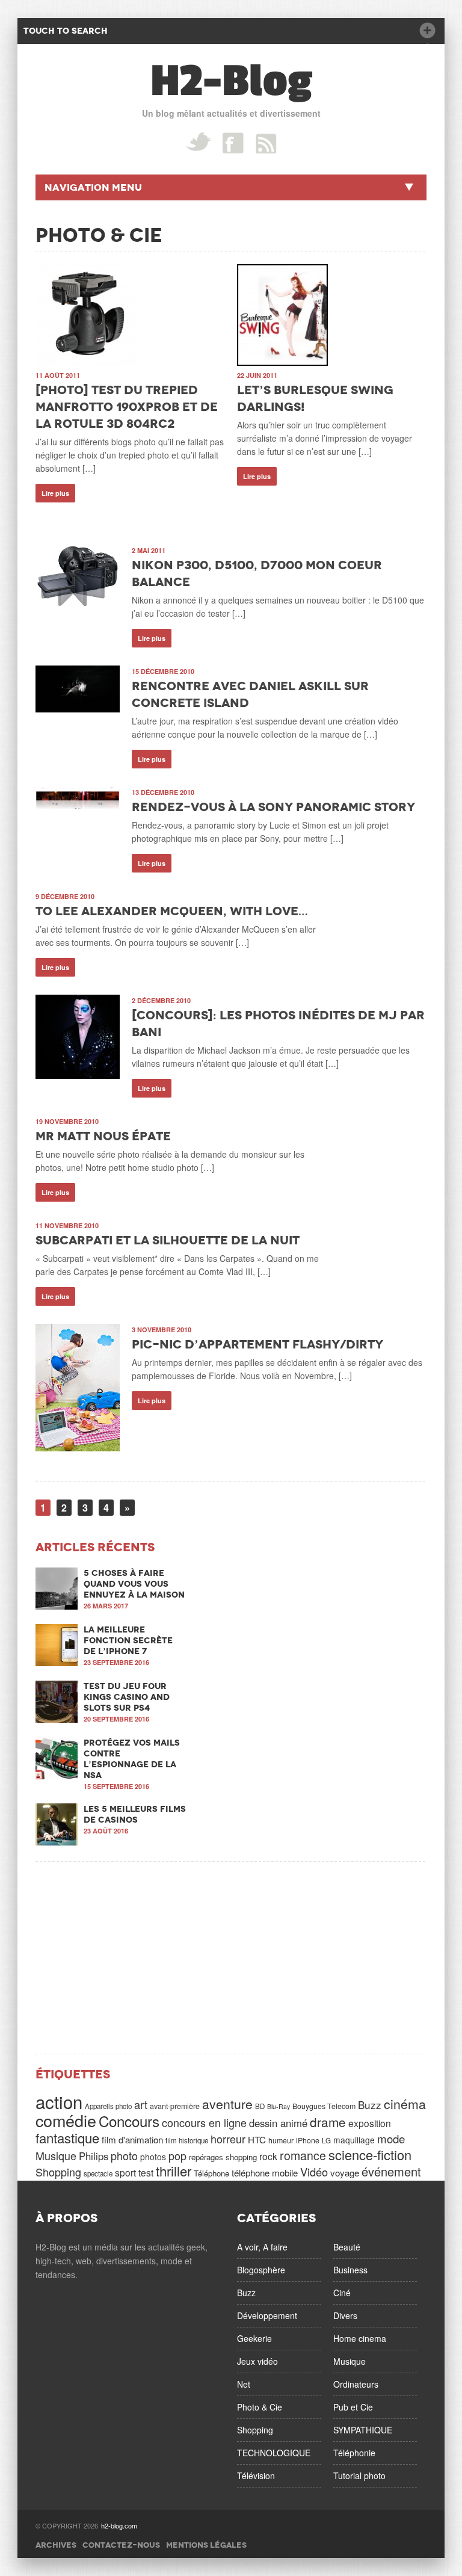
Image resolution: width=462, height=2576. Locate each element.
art (141, 2104)
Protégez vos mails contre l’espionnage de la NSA (132, 1759)
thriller (174, 2170)
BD (260, 2106)
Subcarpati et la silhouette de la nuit (168, 1240)
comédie (66, 2120)
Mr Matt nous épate (103, 1136)
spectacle (98, 2173)
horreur (228, 2139)
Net (244, 2384)
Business (350, 2270)
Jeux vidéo (257, 2361)
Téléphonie (354, 2453)
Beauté (347, 2247)
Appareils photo (108, 2106)
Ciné (342, 2293)
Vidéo (314, 2172)
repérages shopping (223, 2157)
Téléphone (211, 2173)
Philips (94, 2156)
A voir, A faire (262, 2247)
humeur (281, 2140)
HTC (257, 2139)
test (146, 2172)
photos (153, 2157)
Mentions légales (206, 2545)
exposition (370, 2123)
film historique (187, 2140)
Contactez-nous (121, 2545)
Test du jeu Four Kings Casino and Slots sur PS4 (127, 1697)
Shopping (58, 2172)
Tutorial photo (359, 2476)
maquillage (354, 2140)
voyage (345, 2173)
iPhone (308, 2140)
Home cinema (360, 2338)
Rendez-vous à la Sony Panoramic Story (273, 807)
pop (177, 2155)
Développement (267, 2315)
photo (124, 2155)
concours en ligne (204, 2122)
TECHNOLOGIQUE (274, 2453)
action (59, 2101)
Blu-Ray (279, 2106)
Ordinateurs (356, 2384)
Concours (129, 2121)
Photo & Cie (260, 2407)
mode (391, 2139)
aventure (227, 2104)
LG (326, 2140)
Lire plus (55, 493)
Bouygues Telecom (324, 2106)
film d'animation (132, 2139)
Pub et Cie (353, 2407)
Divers (345, 2315)
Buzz (370, 2105)
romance (303, 2155)
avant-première (175, 2106)
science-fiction (370, 2154)
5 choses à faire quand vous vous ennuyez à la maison (134, 1584)
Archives (56, 2545)
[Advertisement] (231, 1957)
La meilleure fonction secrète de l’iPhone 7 (128, 1640)
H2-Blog (231, 81)
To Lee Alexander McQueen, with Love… (172, 911)
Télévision (256, 2476)
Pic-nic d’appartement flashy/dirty (257, 1344)
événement (391, 2171)
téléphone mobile (265, 2173)
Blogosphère (261, 2270)
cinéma (405, 2104)
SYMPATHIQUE (363, 2430)
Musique (56, 2155)
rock (268, 2156)
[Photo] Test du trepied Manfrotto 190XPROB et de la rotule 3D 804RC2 (127, 407)
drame (328, 2122)
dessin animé (278, 2123)
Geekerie (254, 2338)
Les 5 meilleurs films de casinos (135, 1814)
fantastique (67, 2137)
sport (125, 2172)
